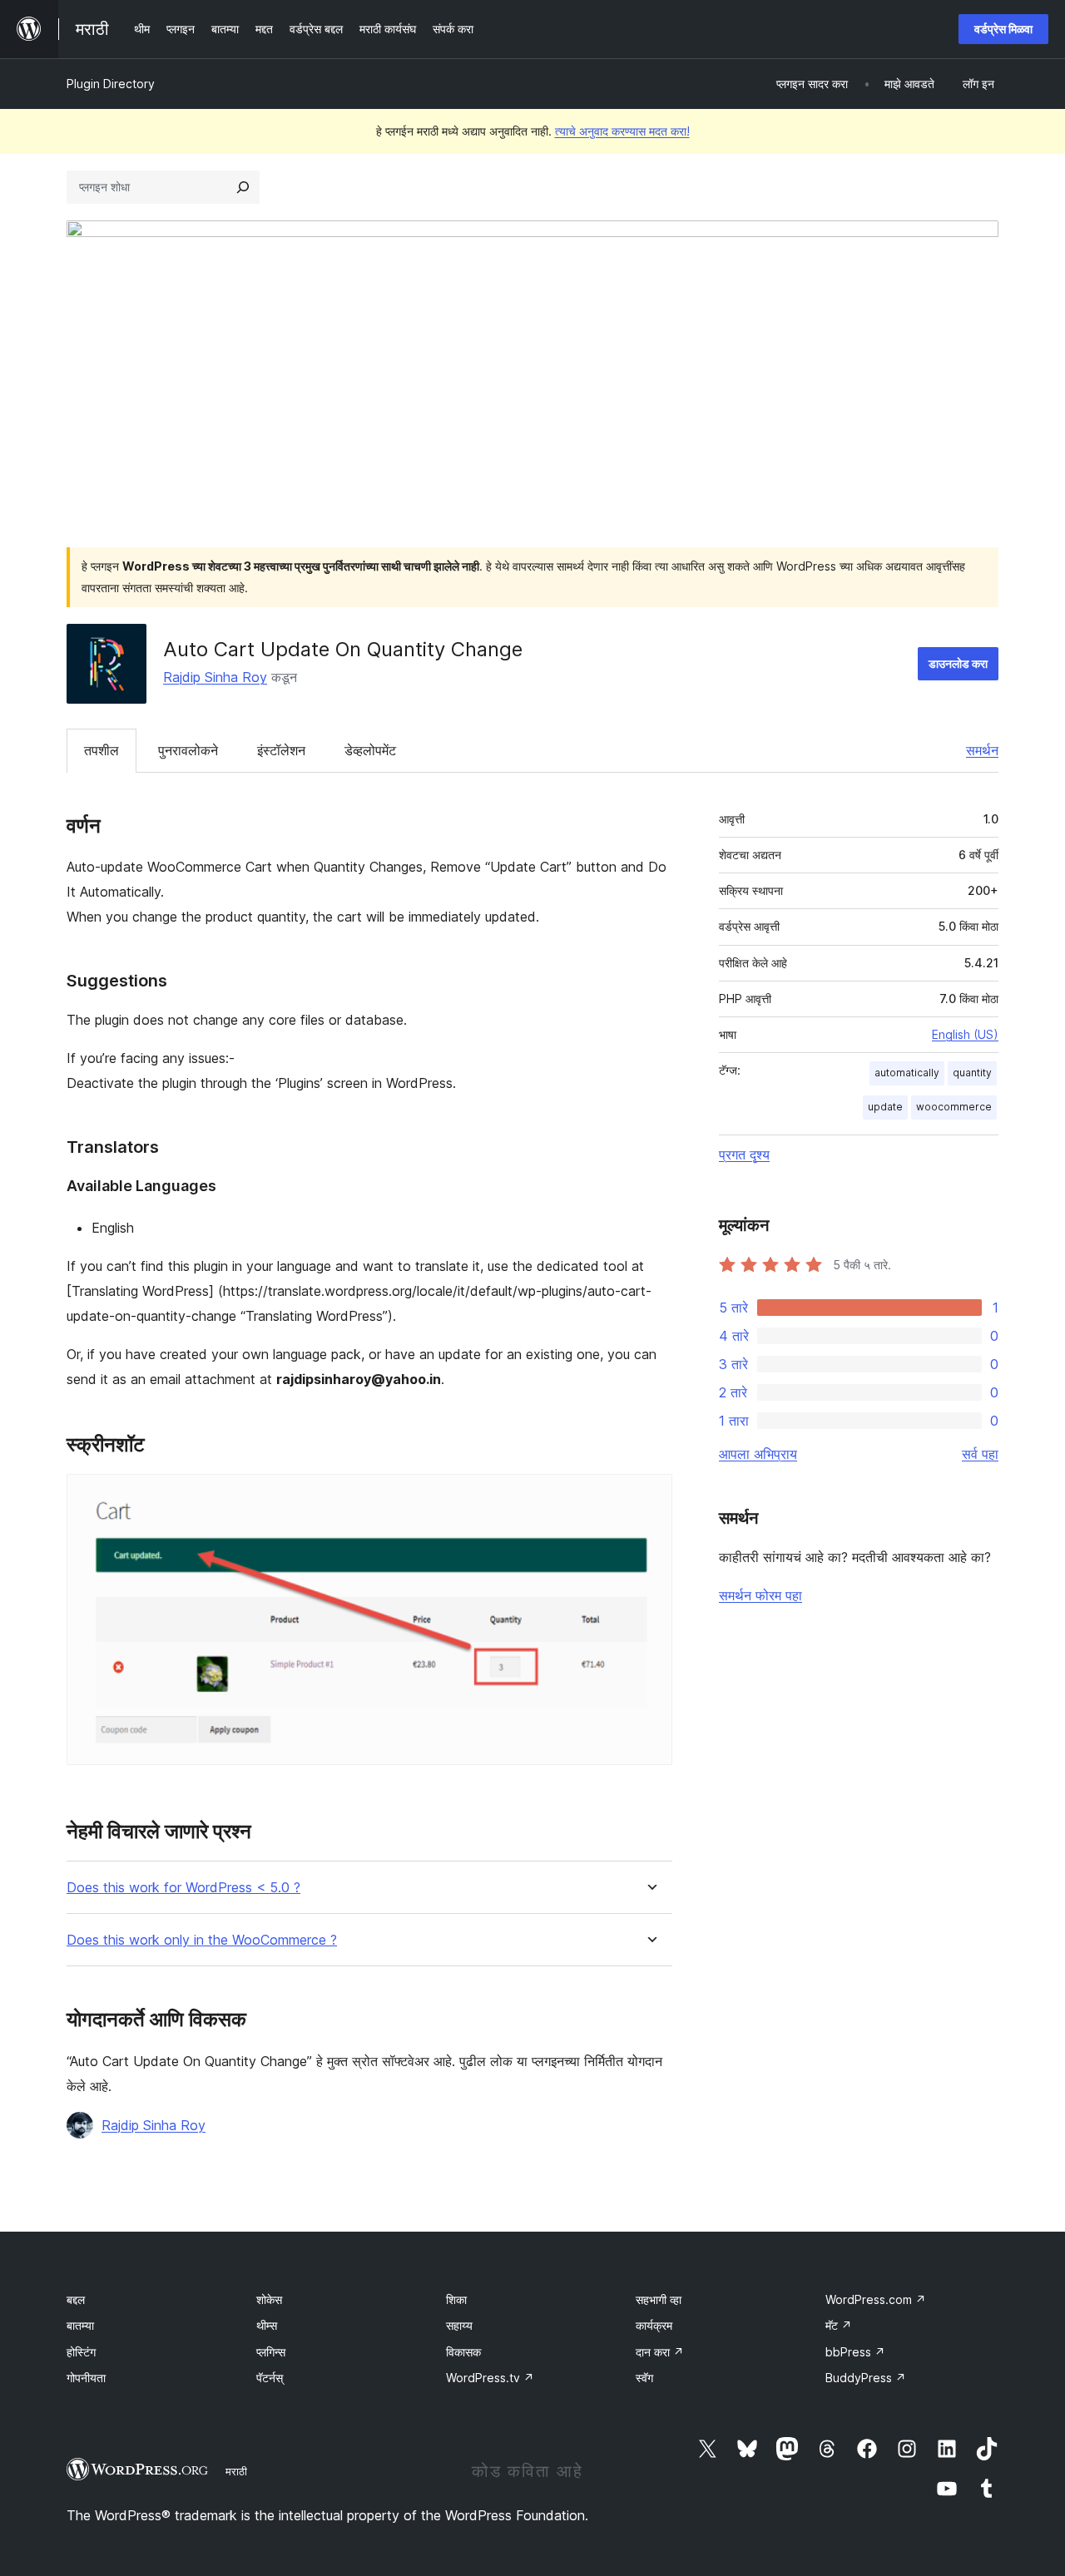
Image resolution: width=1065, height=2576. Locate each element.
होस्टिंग (81, 2352)
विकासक (463, 2352)
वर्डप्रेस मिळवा (1003, 29)
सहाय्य (459, 2325)
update (885, 1107)
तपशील (102, 750)
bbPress (855, 2352)
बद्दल (76, 2299)
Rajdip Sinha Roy (215, 677)
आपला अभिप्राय (758, 1454)
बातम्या (80, 2325)
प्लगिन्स (271, 2352)
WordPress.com (876, 2299)
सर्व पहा (980, 1454)
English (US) (965, 1034)
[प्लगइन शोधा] (243, 187)
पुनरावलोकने (188, 750)
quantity (972, 1073)
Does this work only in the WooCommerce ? (202, 1940)
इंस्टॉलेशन (281, 750)
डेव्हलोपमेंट (370, 750)
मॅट (839, 2325)
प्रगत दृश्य (744, 1155)
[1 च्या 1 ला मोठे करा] (650, 1496)
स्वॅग (644, 2378)
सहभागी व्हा (659, 2299)
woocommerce (954, 1107)
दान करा (660, 2352)
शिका (456, 2299)
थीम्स (267, 2325)
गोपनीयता (86, 2378)
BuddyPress (866, 2378)
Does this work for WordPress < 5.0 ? (183, 1888)
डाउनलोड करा (958, 663)
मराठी (236, 2471)
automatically (907, 1073)
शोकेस (269, 2299)
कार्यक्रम (654, 2325)
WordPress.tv (490, 2378)
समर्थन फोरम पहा (760, 1595)
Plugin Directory (111, 84)
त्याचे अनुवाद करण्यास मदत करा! (622, 131)
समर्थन (982, 750)
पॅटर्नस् (270, 2378)
